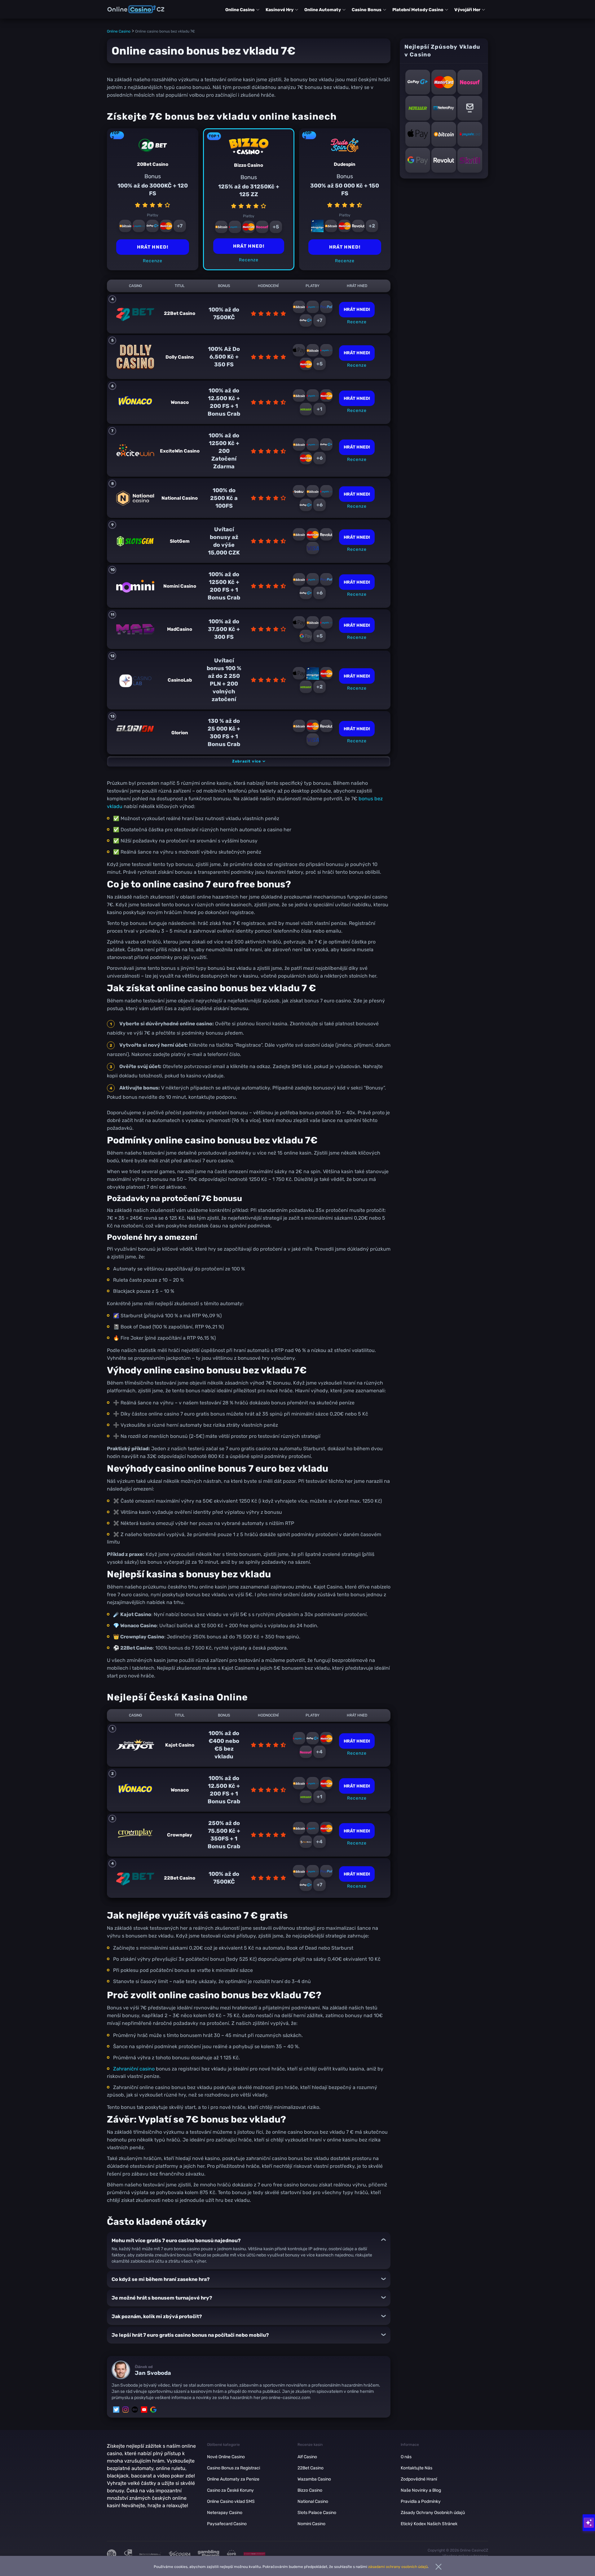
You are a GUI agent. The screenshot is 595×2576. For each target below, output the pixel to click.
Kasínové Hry (280, 10)
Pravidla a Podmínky (421, 2501)
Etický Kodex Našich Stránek (429, 2524)
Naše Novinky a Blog (421, 2490)
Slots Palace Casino (317, 2513)
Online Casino (240, 10)
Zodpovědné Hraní (419, 2479)
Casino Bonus (367, 10)
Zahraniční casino (134, 2069)
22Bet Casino (311, 2468)
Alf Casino (307, 2457)
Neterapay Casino (225, 2513)
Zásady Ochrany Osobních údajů (433, 2513)
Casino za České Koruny (230, 2490)
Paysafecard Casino (227, 2524)
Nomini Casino (311, 2524)
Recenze (249, 260)
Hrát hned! (249, 246)
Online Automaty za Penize (233, 2479)
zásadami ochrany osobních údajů (398, 2567)
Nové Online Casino (226, 2457)
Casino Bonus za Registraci (234, 2468)
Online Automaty (323, 10)
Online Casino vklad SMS (231, 2501)
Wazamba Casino (314, 2479)
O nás (406, 2457)
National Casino (313, 2501)
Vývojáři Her (467, 10)
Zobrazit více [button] (247, 761)
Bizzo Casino (310, 2490)
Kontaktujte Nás (416, 2468)
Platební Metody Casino (418, 10)
